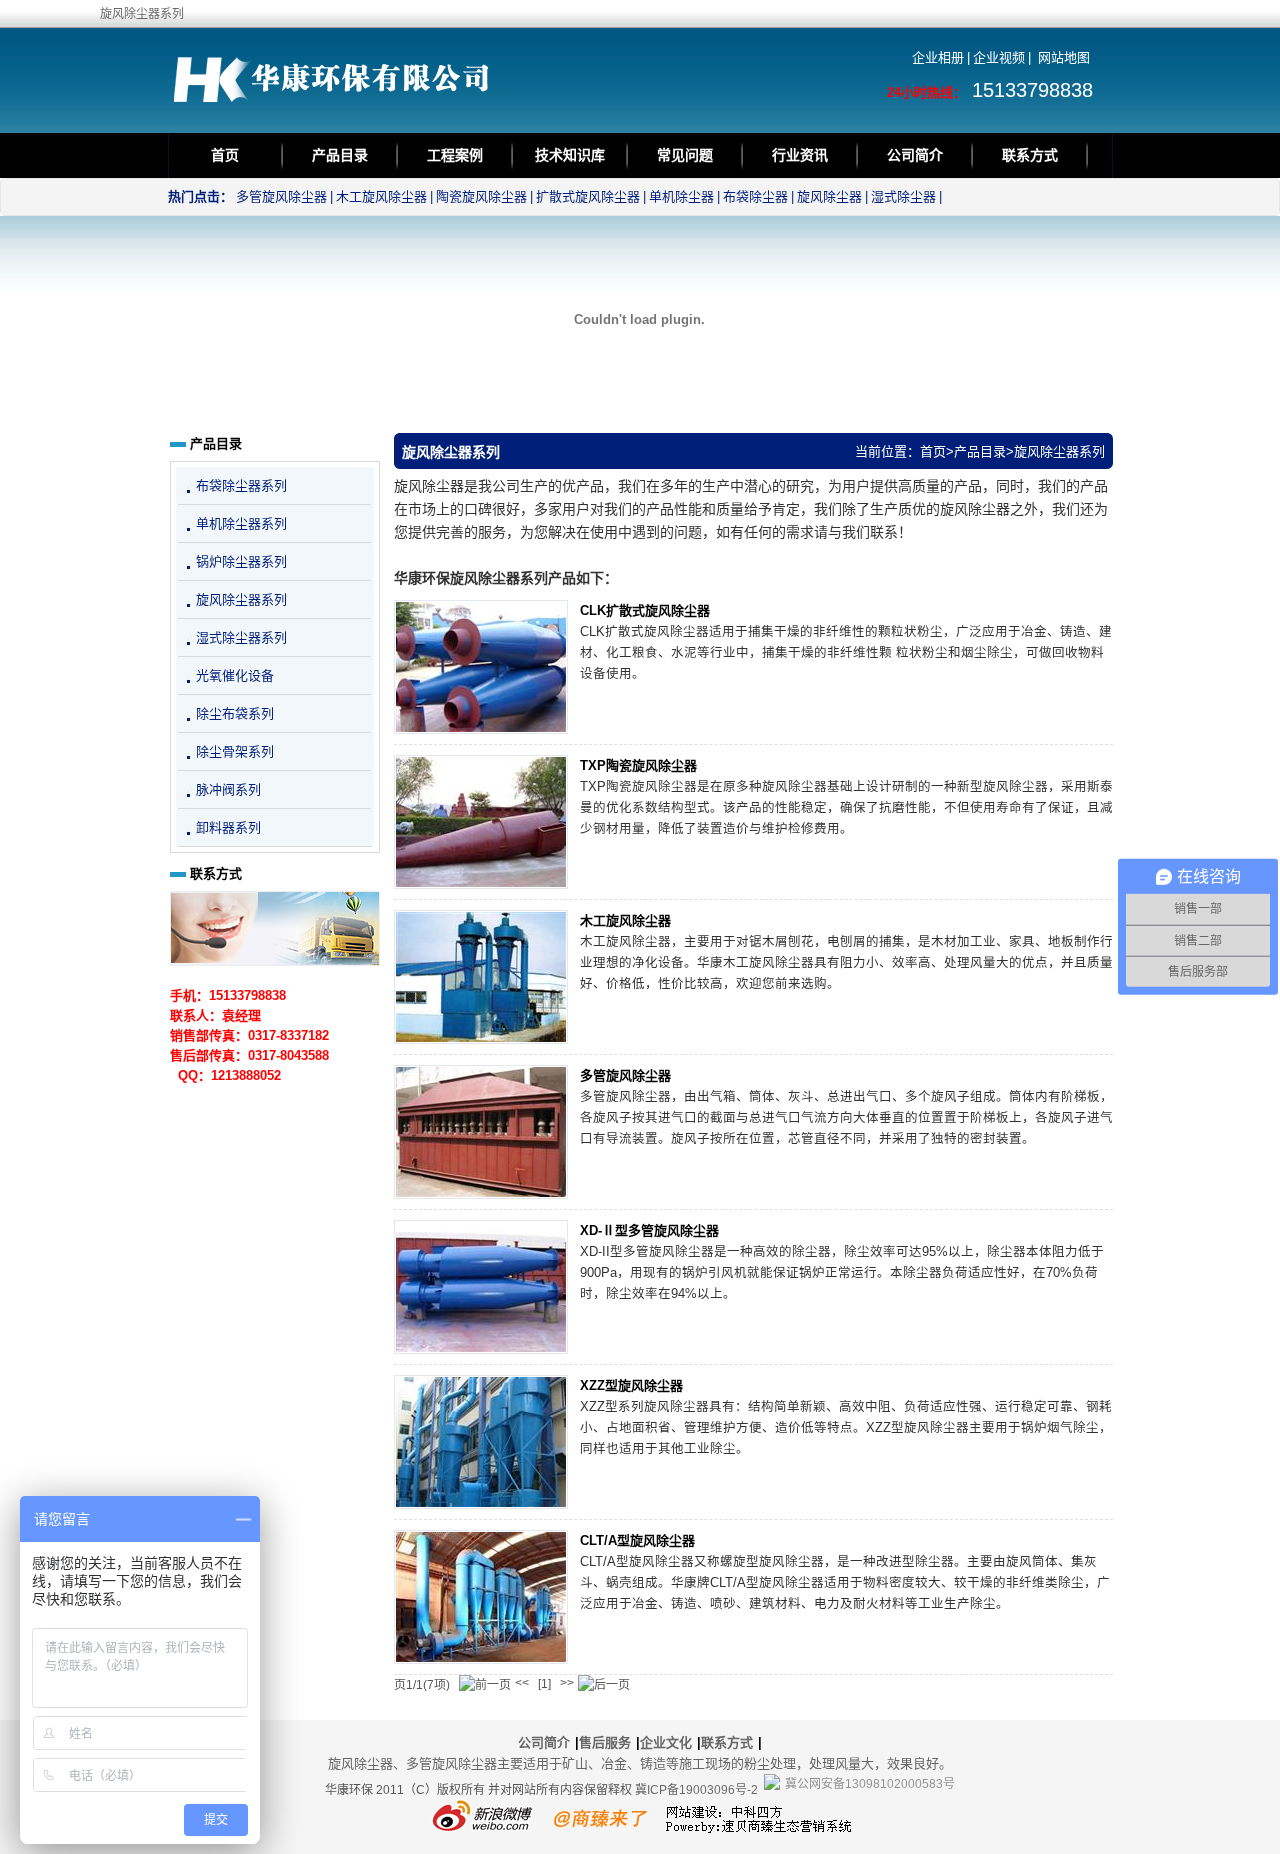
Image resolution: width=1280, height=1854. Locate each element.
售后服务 (605, 1742)
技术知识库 (570, 155)
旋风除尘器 (829, 196)
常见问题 (685, 155)
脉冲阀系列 (228, 789)
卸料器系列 (228, 827)
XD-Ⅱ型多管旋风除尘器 (649, 1230)
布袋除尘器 (755, 196)
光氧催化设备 (235, 675)
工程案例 (455, 155)
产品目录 (340, 155)
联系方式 (1030, 155)
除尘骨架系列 (235, 751)
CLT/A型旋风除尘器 (637, 1540)
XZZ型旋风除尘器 (631, 1385)
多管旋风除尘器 (281, 196)
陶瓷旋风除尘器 (481, 196)
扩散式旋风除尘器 (588, 196)
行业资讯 (800, 155)
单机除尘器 (681, 196)
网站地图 (1064, 57)
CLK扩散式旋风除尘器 (645, 610)
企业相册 (938, 57)
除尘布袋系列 (235, 713)
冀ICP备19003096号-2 (696, 1790)
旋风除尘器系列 (1059, 451)
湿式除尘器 (903, 196)
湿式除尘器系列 (241, 637)
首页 (225, 155)
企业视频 (999, 57)
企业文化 (666, 1742)
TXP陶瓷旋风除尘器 (638, 765)
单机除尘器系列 (241, 523)
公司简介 (915, 155)
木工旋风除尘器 (381, 196)
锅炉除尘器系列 (241, 561)
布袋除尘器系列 (241, 485)
